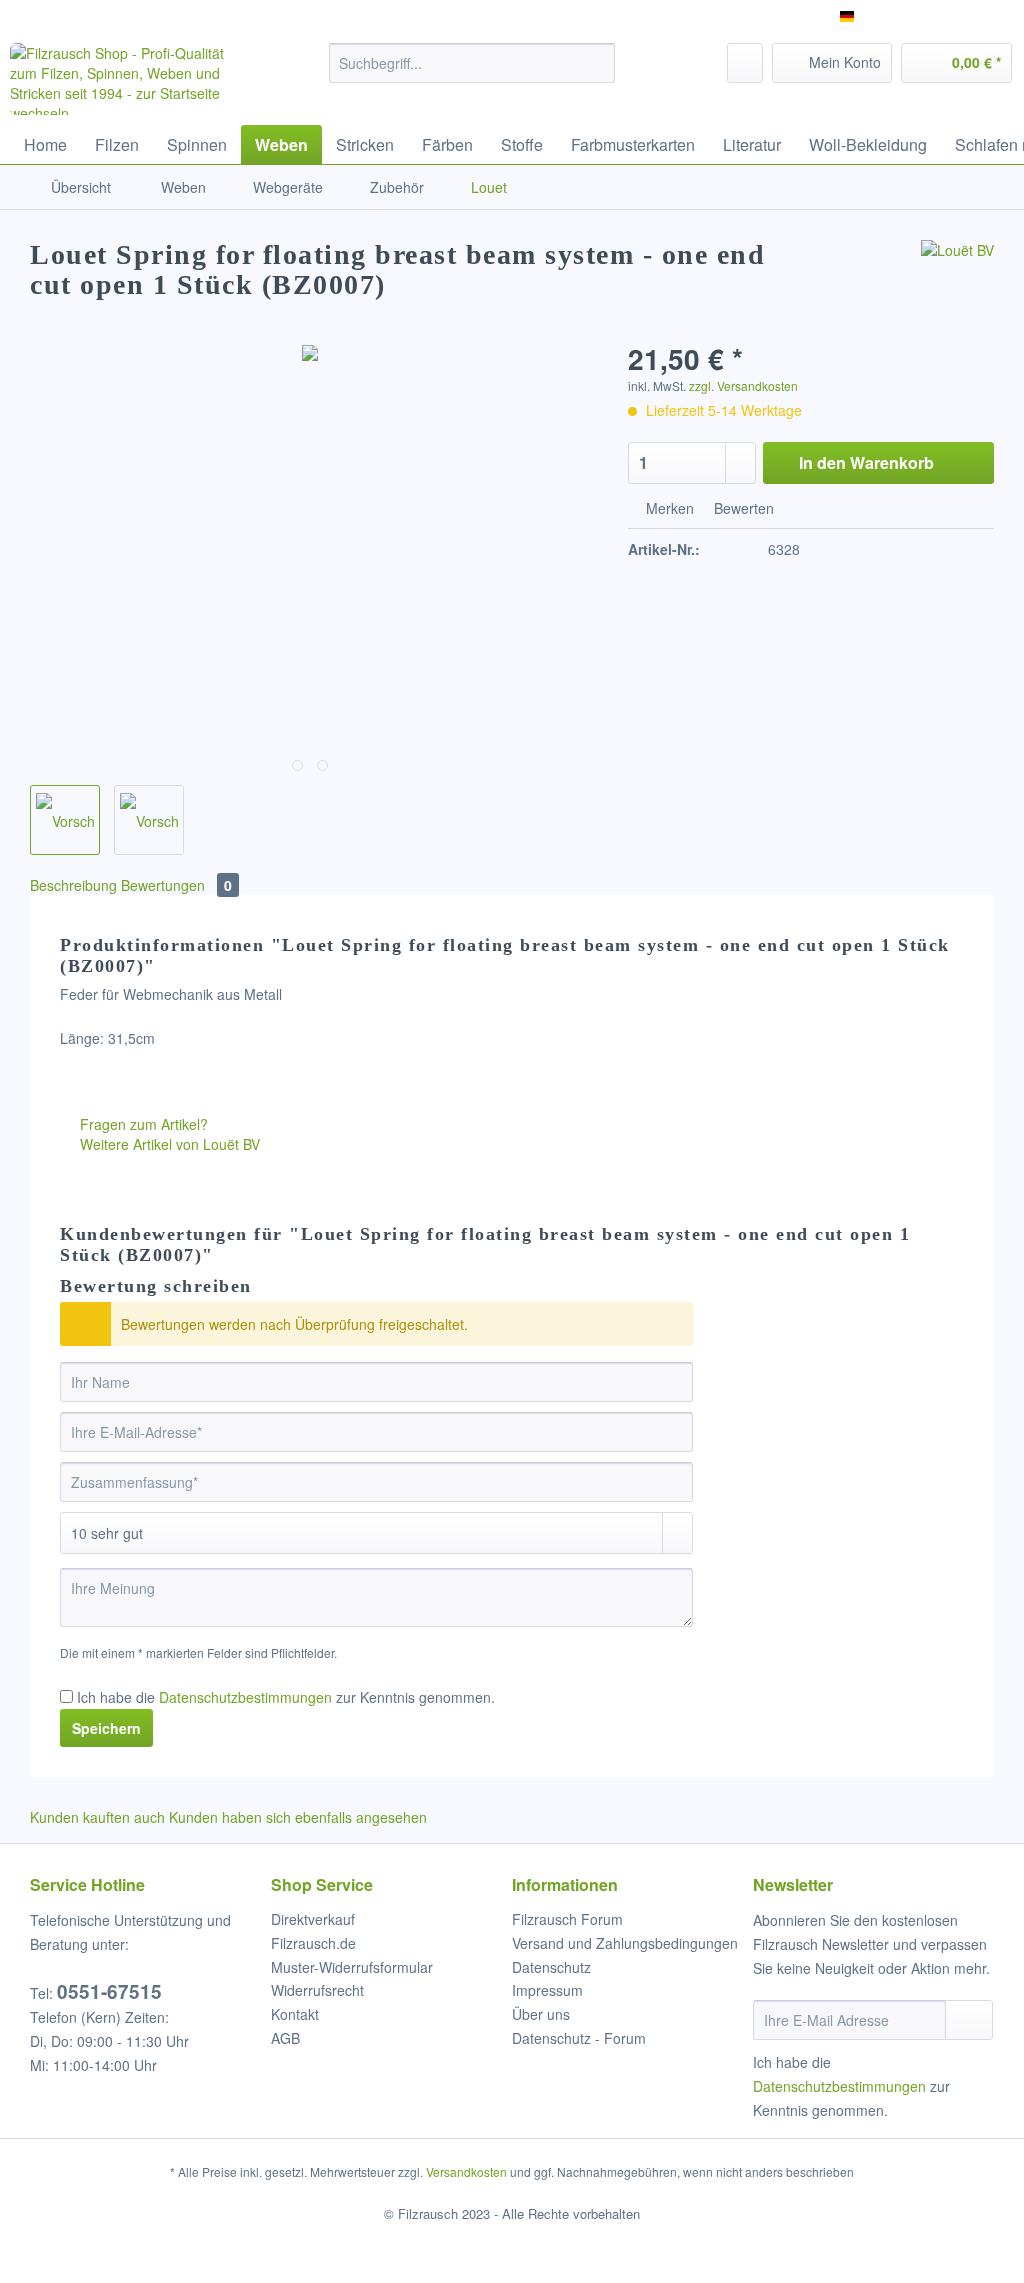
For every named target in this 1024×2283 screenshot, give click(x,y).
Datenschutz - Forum (579, 2038)
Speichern (106, 1728)
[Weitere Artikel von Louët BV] (957, 275)
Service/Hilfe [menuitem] (956, 16)
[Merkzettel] (745, 63)
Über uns (541, 2014)
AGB (285, 2038)
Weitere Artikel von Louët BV (168, 1144)
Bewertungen (176, 885)
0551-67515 (109, 1991)
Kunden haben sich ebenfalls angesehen (298, 1817)
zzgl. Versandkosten (743, 385)
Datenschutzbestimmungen (245, 1697)
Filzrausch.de (313, 1943)
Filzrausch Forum (567, 1919)
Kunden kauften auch (97, 1817)
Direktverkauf (313, 1919)
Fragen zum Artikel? (142, 1124)
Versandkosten (466, 2171)
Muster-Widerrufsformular (352, 1967)
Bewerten (742, 508)
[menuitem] (472, 73)
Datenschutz (551, 1967)
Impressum (547, 1990)
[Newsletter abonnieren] (969, 2020)
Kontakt (295, 2014)
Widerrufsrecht (317, 1990)
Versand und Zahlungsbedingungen (625, 1943)
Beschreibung (73, 885)
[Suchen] (596, 63)
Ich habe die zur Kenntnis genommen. (286, 1697)
